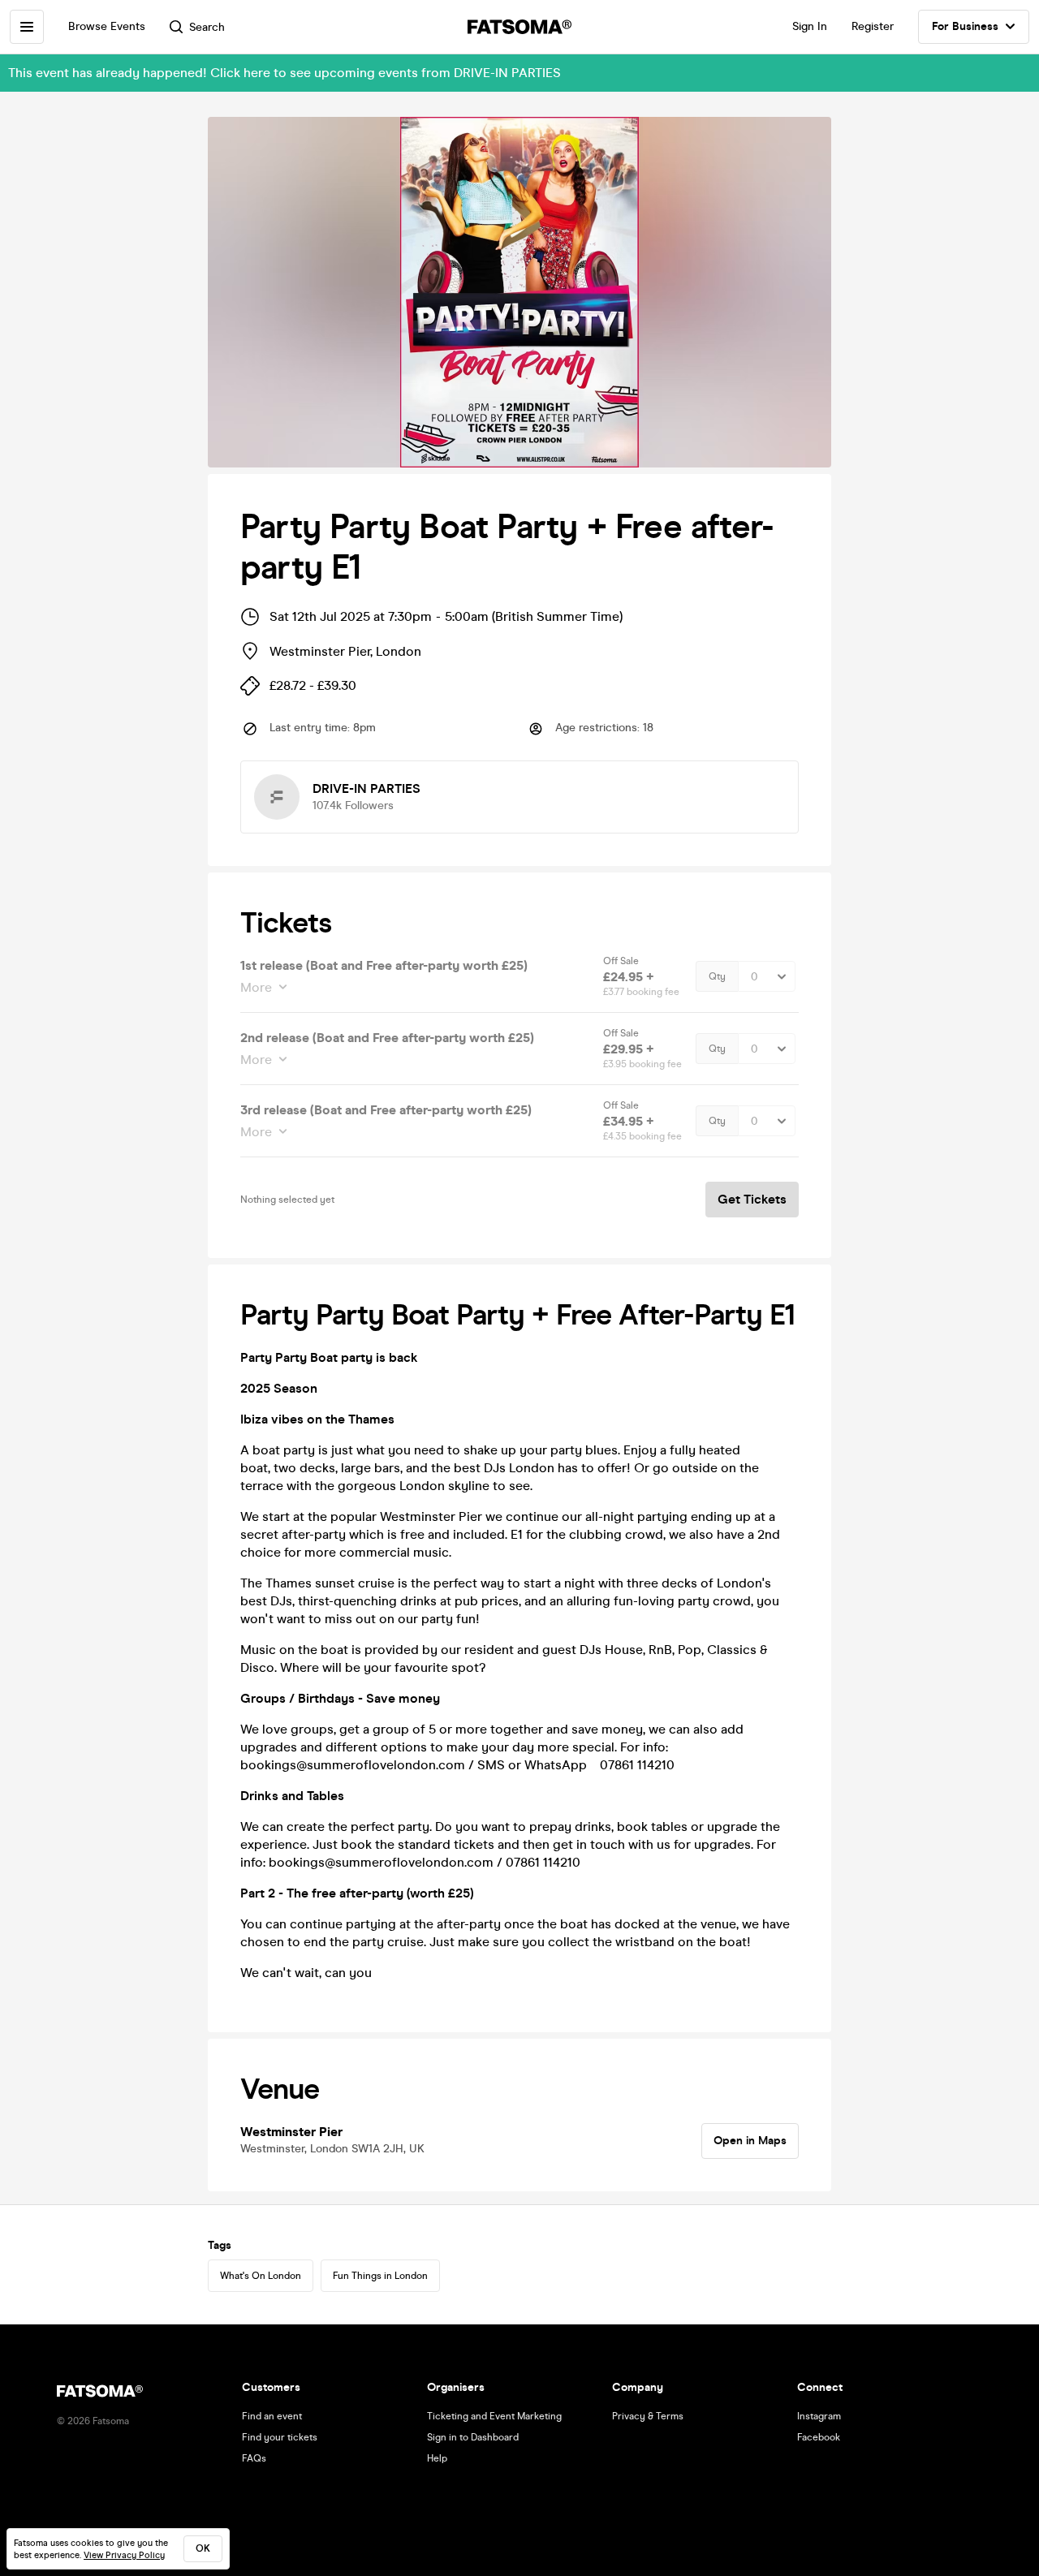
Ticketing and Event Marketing (494, 2416)
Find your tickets (280, 2437)
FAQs (254, 2458)
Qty (717, 976)
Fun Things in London (380, 2276)
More (256, 987)
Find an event (272, 2416)
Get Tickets (752, 1199)
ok (203, 2548)
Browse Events (107, 26)
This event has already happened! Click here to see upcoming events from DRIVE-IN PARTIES (285, 73)
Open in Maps (750, 2141)
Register (873, 26)
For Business (965, 26)
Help (437, 2458)
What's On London (261, 2276)
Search (207, 27)
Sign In (810, 26)
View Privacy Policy (124, 2555)
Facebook (819, 2437)
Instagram (819, 2416)
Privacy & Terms (648, 2416)
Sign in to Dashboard (473, 2437)
